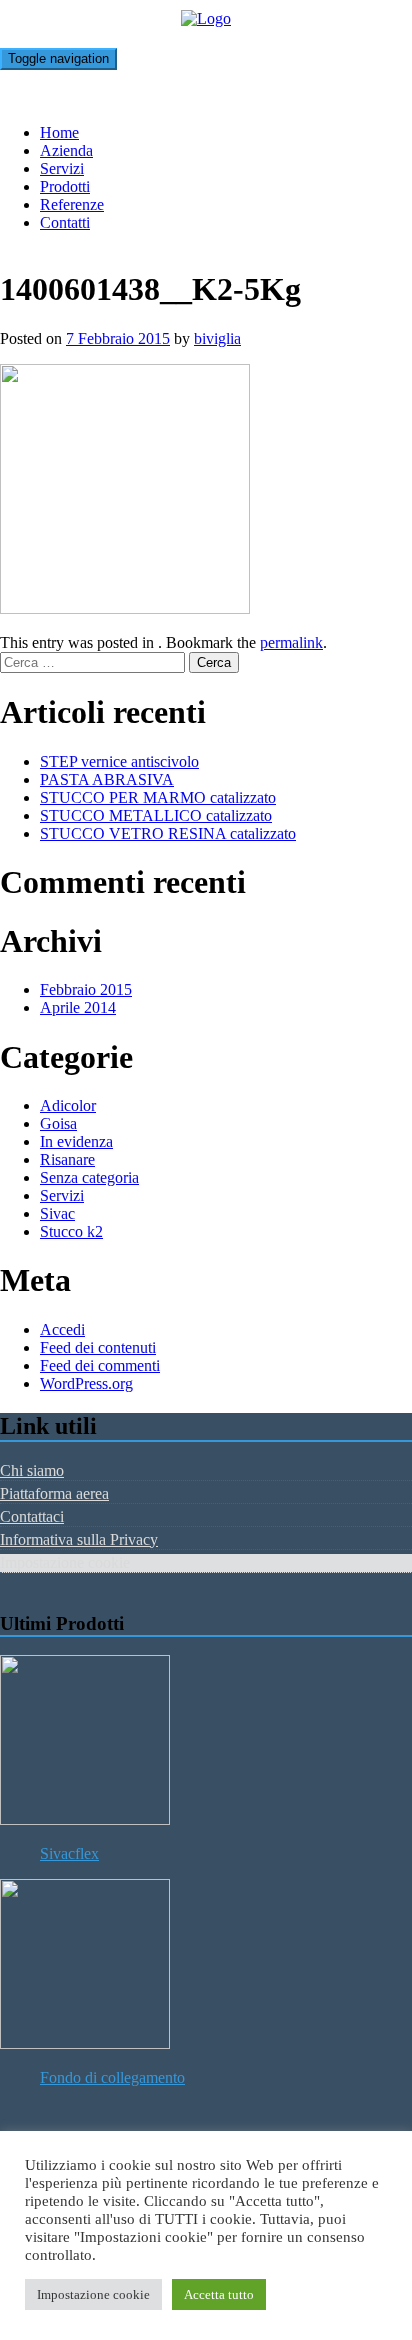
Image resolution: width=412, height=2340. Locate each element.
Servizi (62, 168)
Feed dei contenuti (98, 1347)
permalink (291, 642)
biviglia (217, 338)
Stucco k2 (71, 1231)
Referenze (72, 204)
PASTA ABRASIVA (107, 779)
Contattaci (32, 1516)
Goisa (58, 1123)
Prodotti (65, 186)
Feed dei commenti (100, 1365)
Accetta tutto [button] (219, 2294)
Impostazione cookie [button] (93, 2294)
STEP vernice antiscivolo (119, 761)
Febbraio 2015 (86, 989)
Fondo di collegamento (112, 2077)
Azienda (66, 150)
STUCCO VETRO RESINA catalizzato (168, 833)
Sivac (57, 1213)
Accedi (62, 1329)
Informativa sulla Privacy (79, 1539)
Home (59, 132)
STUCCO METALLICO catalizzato (156, 815)
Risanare (67, 1159)
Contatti (65, 222)
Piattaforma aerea (54, 1493)
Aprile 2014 (78, 1007)
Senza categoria (89, 1177)
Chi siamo (32, 1470)
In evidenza (76, 1141)
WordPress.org (86, 1383)
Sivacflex (69, 1853)
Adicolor (68, 1105)
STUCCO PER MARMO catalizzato (158, 797)
